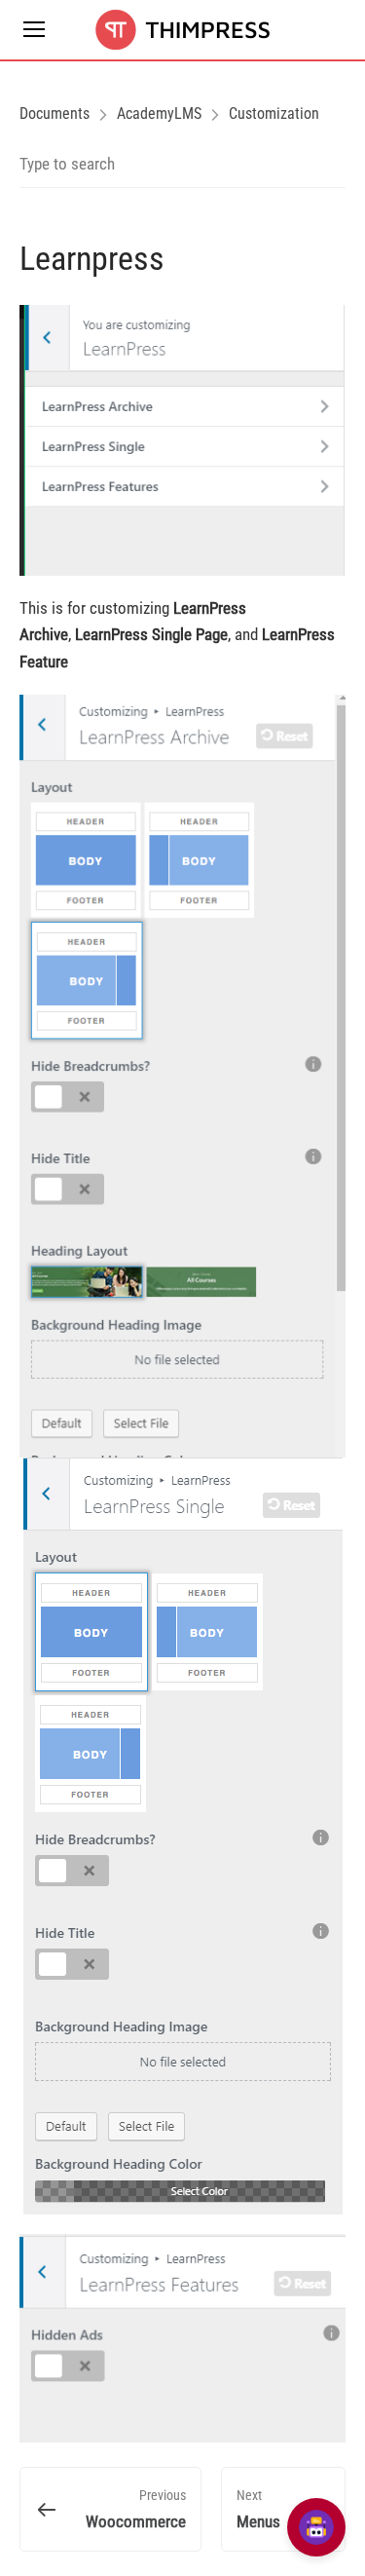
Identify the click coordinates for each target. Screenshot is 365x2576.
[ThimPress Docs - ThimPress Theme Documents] (182, 30)
